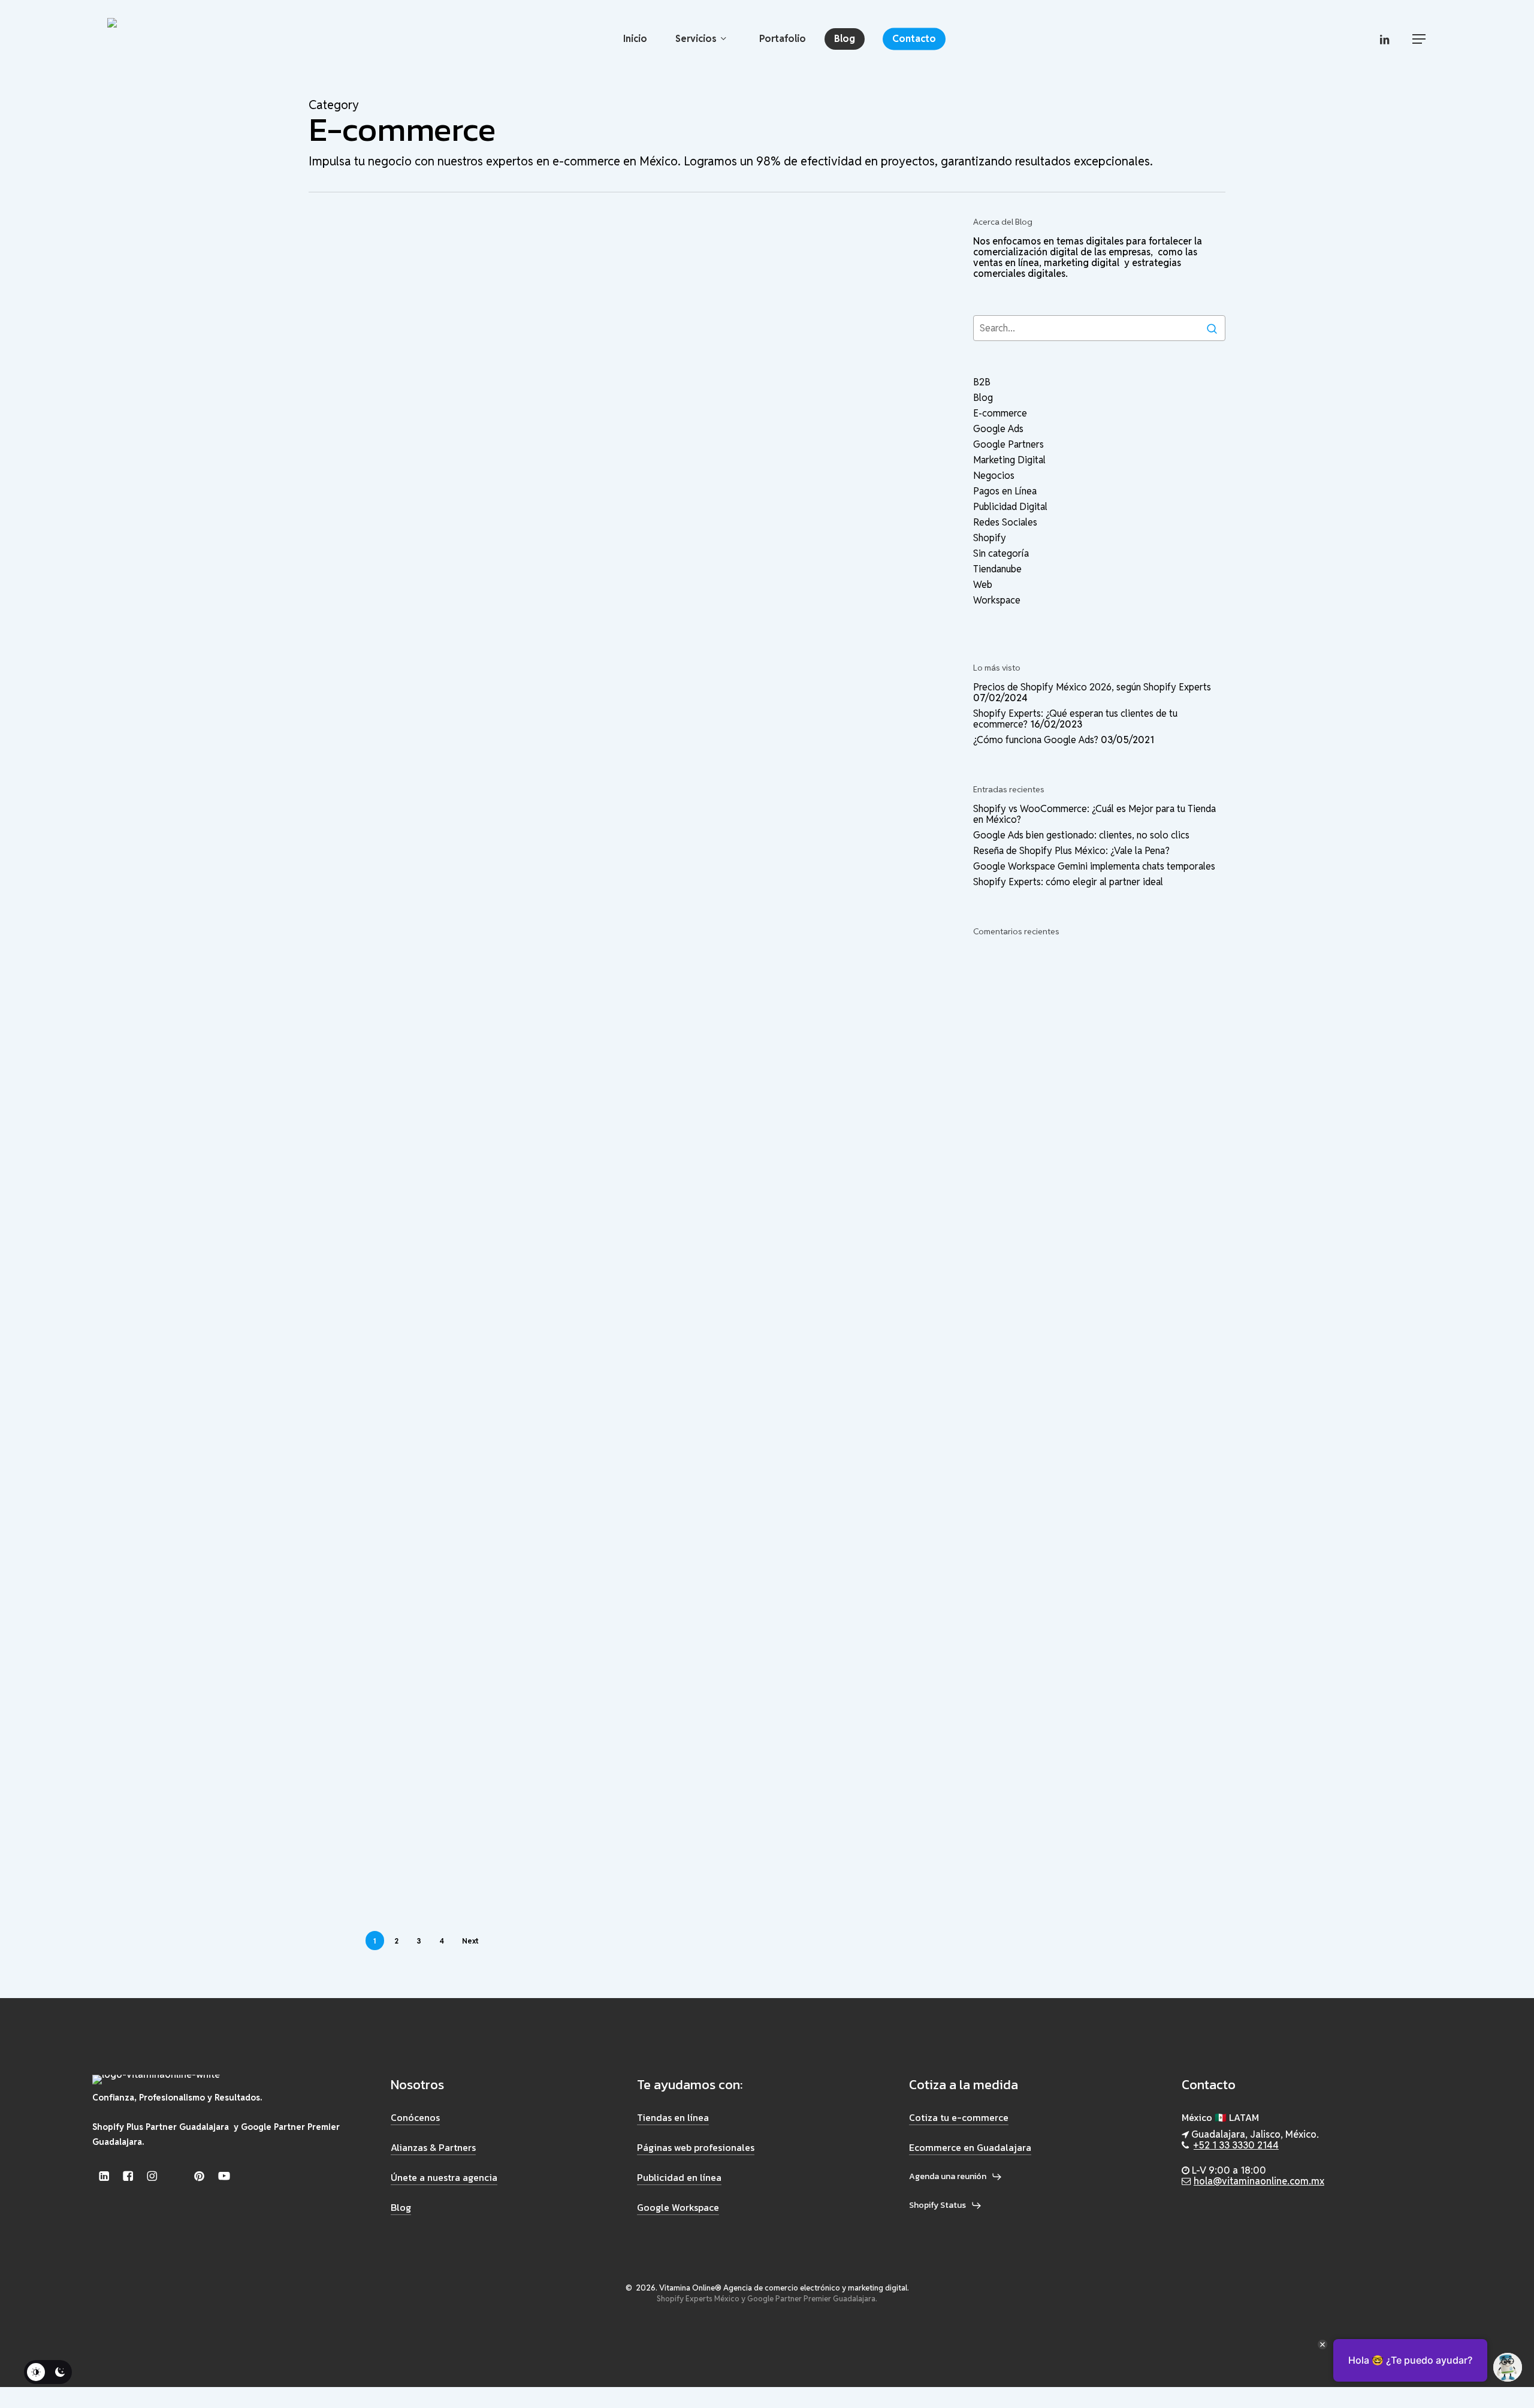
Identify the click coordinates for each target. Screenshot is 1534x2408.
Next (470, 1941)
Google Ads (998, 429)
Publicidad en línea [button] (679, 2177)
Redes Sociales (1005, 523)
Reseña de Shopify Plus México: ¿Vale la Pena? (1071, 851)
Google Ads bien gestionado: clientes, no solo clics (1081, 835)
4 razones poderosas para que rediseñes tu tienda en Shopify (466, 954)
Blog (375, 276)
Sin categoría (500, 276)
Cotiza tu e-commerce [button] (959, 2117)
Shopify (456, 276)
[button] (1420, 39)
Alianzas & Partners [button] (433, 2147)
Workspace (997, 601)
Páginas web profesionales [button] (696, 2147)
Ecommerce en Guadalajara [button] (970, 2147)
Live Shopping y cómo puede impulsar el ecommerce (460, 801)
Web (983, 585)
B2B (374, 582)
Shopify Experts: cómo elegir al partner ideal (1068, 882)
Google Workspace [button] (678, 2207)
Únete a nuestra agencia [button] (444, 2177)
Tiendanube (496, 1060)
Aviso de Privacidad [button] (125, 2338)
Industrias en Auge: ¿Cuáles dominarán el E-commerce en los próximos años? (473, 1301)
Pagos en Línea (1005, 491)
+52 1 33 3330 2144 (1236, 2145)
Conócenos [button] (415, 2117)
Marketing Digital (1009, 460)
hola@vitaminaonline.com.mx (1259, 2181)
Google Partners (1008, 445)
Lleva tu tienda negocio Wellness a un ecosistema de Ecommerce (485, 1822)
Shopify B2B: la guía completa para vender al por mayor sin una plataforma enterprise (478, 638)
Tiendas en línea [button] (673, 2117)
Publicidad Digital (1010, 507)
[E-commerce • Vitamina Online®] (169, 39)
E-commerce (412, 276)
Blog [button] (401, 2207)
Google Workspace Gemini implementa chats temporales (1094, 867)
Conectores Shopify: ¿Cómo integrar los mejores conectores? (482, 1464)
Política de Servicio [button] (200, 2338)
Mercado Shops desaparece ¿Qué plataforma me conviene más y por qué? (479, 1638)
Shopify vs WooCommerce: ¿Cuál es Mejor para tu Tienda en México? (481, 322)
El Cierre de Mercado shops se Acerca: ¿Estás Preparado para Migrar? (465, 1117)
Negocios (477, 582)
